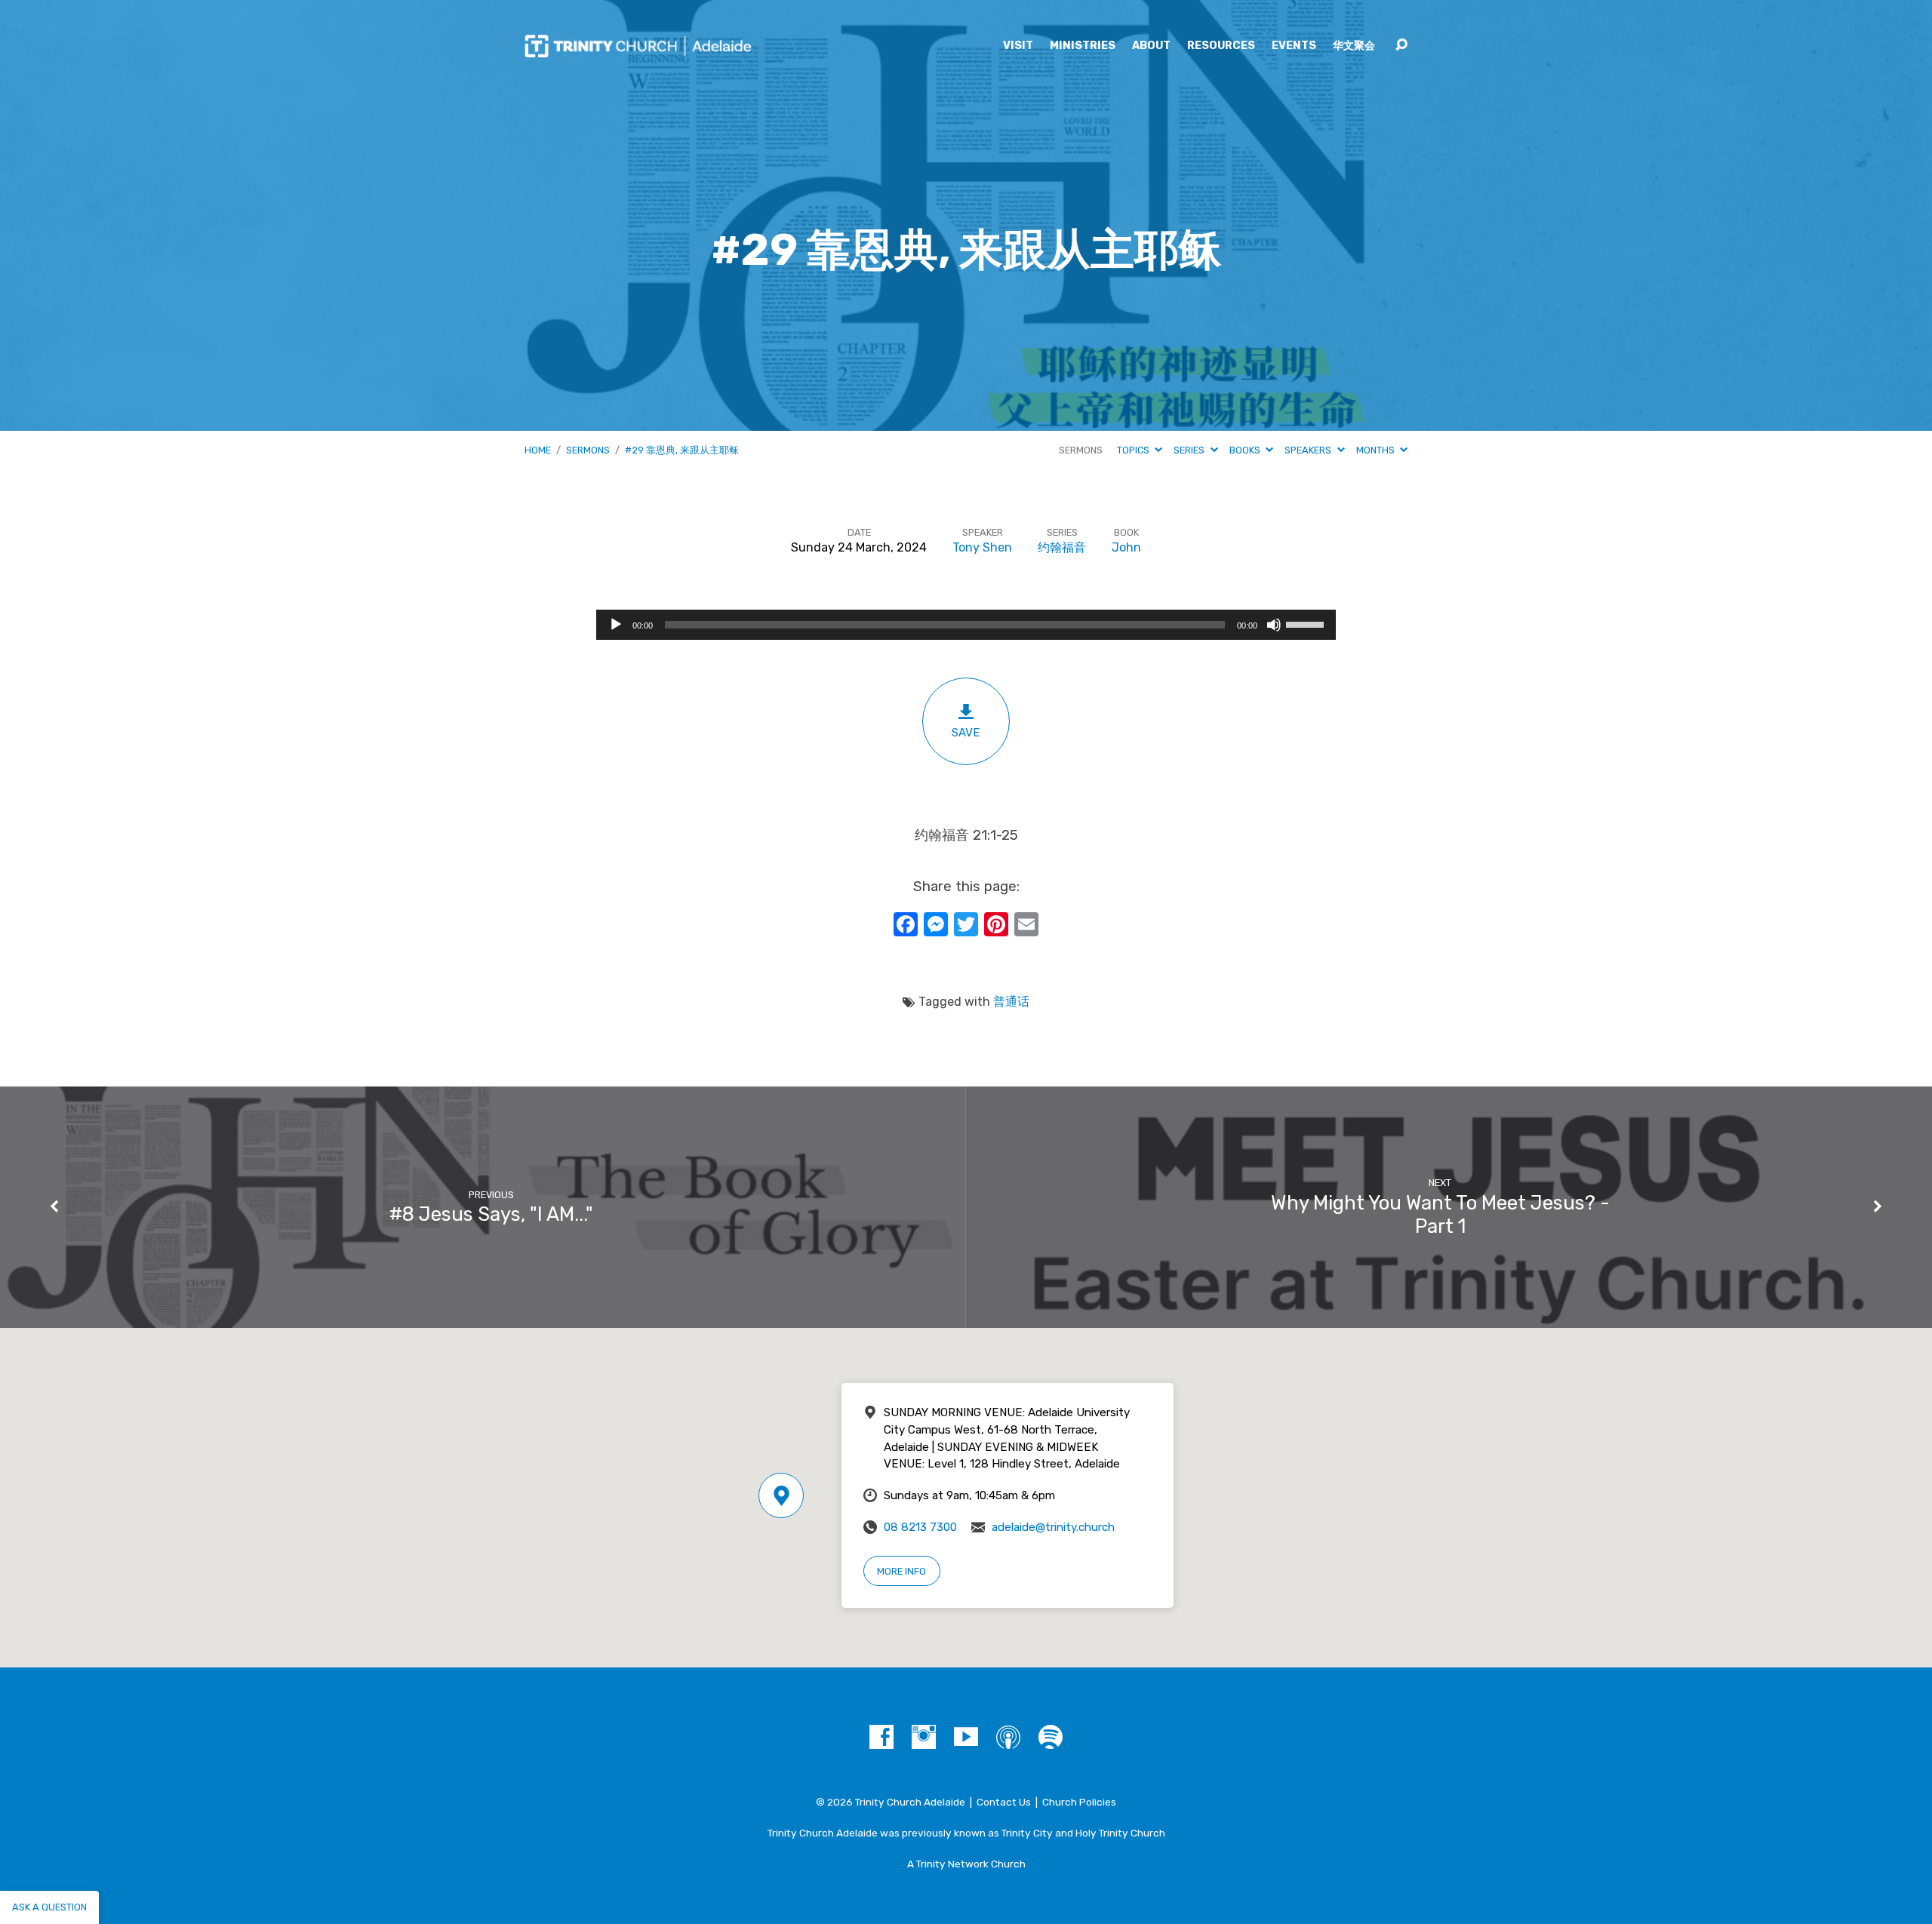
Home (538, 450)
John (1126, 547)
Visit (1018, 46)
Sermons (588, 450)
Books (1246, 450)
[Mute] (1274, 625)
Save (966, 733)
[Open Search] (1401, 45)
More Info (901, 1571)
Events (1294, 46)
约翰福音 (1062, 547)
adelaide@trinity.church (1053, 1527)
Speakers (1309, 450)
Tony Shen (982, 547)
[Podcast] (1008, 1737)
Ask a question (49, 1907)
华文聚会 (1354, 46)
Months (1377, 450)
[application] (966, 625)
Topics (1134, 450)
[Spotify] (1051, 1737)
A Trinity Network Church (966, 1864)
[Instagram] (924, 1737)
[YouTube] (966, 1737)
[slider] (1307, 623)
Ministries (1083, 46)
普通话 (1011, 1002)
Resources (1221, 46)
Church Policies (1079, 1802)
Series (1190, 450)
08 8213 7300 (920, 1527)
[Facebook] (881, 1737)
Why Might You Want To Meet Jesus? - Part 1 (1440, 1214)
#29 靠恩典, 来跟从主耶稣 (682, 450)
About (1151, 46)
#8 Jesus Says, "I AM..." (491, 1214)
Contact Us (1004, 1802)
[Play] (616, 625)
